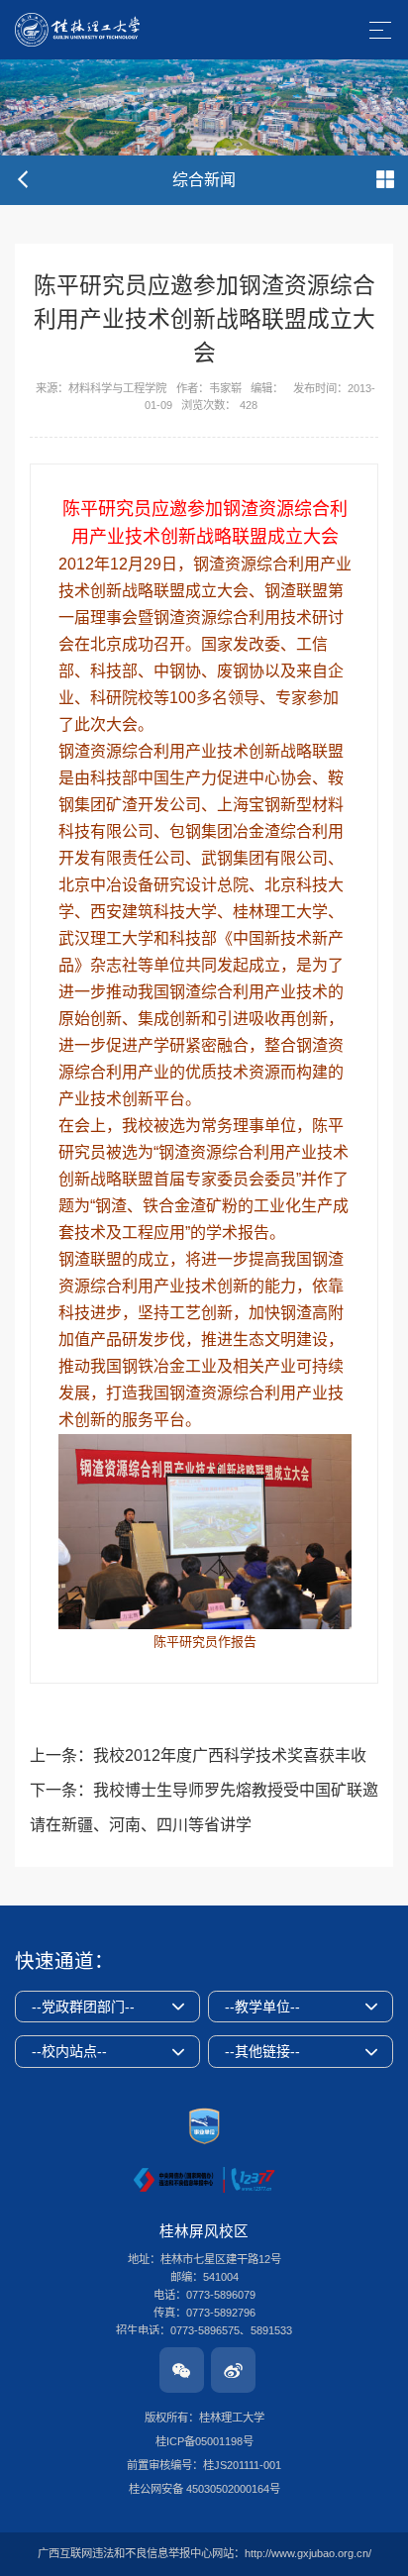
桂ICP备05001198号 (204, 2441)
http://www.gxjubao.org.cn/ (308, 2553)
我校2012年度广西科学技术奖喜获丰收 (230, 1755)
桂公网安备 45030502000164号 (204, 2489)
